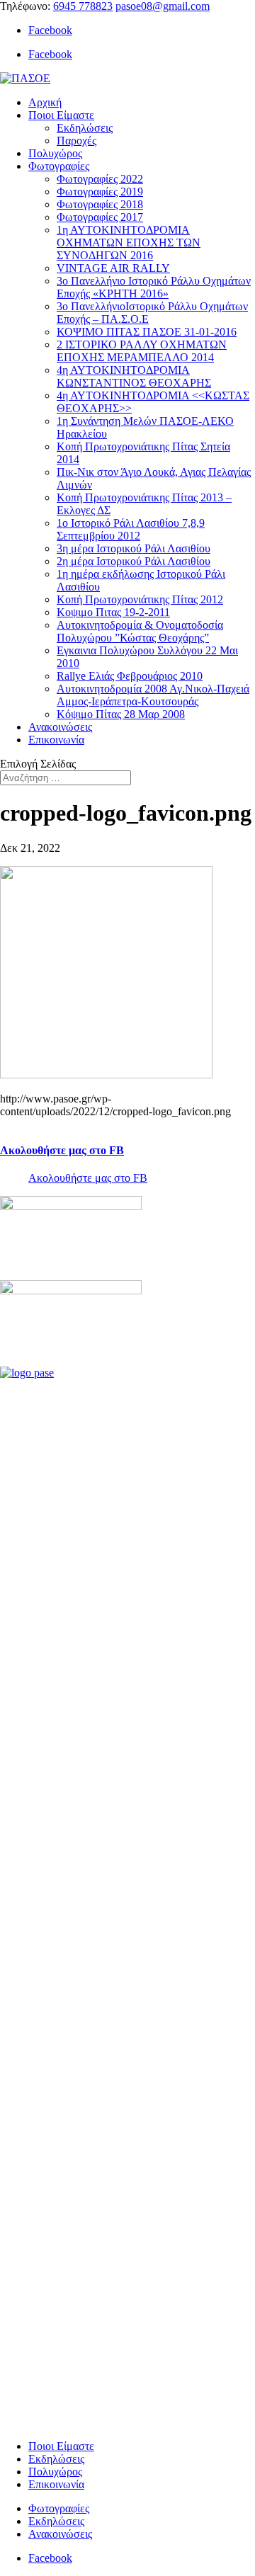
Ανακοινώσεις (60, 727)
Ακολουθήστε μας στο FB (62, 1150)
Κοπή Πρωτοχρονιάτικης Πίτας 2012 (140, 599)
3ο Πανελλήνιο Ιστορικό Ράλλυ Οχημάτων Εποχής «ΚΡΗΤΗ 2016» (154, 287)
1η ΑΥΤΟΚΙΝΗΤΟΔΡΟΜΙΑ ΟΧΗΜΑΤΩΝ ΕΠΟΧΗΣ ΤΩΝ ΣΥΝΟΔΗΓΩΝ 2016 (129, 243)
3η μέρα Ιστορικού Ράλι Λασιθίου (134, 548)
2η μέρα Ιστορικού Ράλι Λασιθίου (134, 561)
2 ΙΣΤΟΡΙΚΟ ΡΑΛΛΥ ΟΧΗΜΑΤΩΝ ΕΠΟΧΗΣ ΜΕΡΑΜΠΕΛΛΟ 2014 (142, 351)
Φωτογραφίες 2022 (100, 179)
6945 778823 (83, 6)
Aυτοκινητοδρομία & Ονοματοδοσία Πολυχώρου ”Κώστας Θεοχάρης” (140, 631)
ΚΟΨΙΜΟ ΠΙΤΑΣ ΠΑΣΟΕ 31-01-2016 (147, 332)
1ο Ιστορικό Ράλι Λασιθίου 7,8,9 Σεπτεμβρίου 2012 (131, 529)
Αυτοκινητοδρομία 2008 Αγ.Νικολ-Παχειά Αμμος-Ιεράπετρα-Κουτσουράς (153, 695)
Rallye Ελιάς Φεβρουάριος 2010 (130, 676)
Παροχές (76, 141)
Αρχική (45, 102)
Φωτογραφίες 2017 (100, 217)
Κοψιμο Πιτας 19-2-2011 (113, 612)
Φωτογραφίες (59, 166)
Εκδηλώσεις (85, 128)
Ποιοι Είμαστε (61, 115)
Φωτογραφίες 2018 (100, 204)
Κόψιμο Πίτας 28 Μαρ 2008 (121, 714)
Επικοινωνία (56, 740)
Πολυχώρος (55, 153)
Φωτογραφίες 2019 (100, 192)
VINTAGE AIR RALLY (113, 268)
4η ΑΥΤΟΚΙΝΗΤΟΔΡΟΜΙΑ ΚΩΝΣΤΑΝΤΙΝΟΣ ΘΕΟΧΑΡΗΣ (134, 376)
